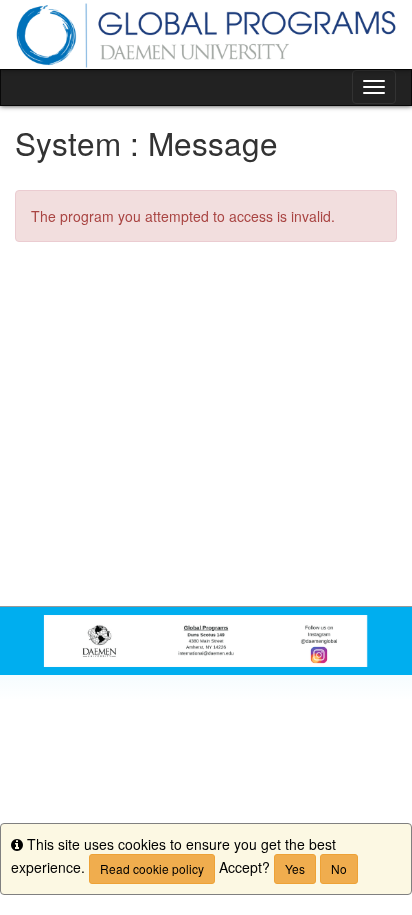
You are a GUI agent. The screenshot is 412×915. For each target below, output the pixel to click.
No (339, 868)
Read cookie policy (152, 868)
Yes (295, 868)
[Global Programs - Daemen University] (206, 34)
